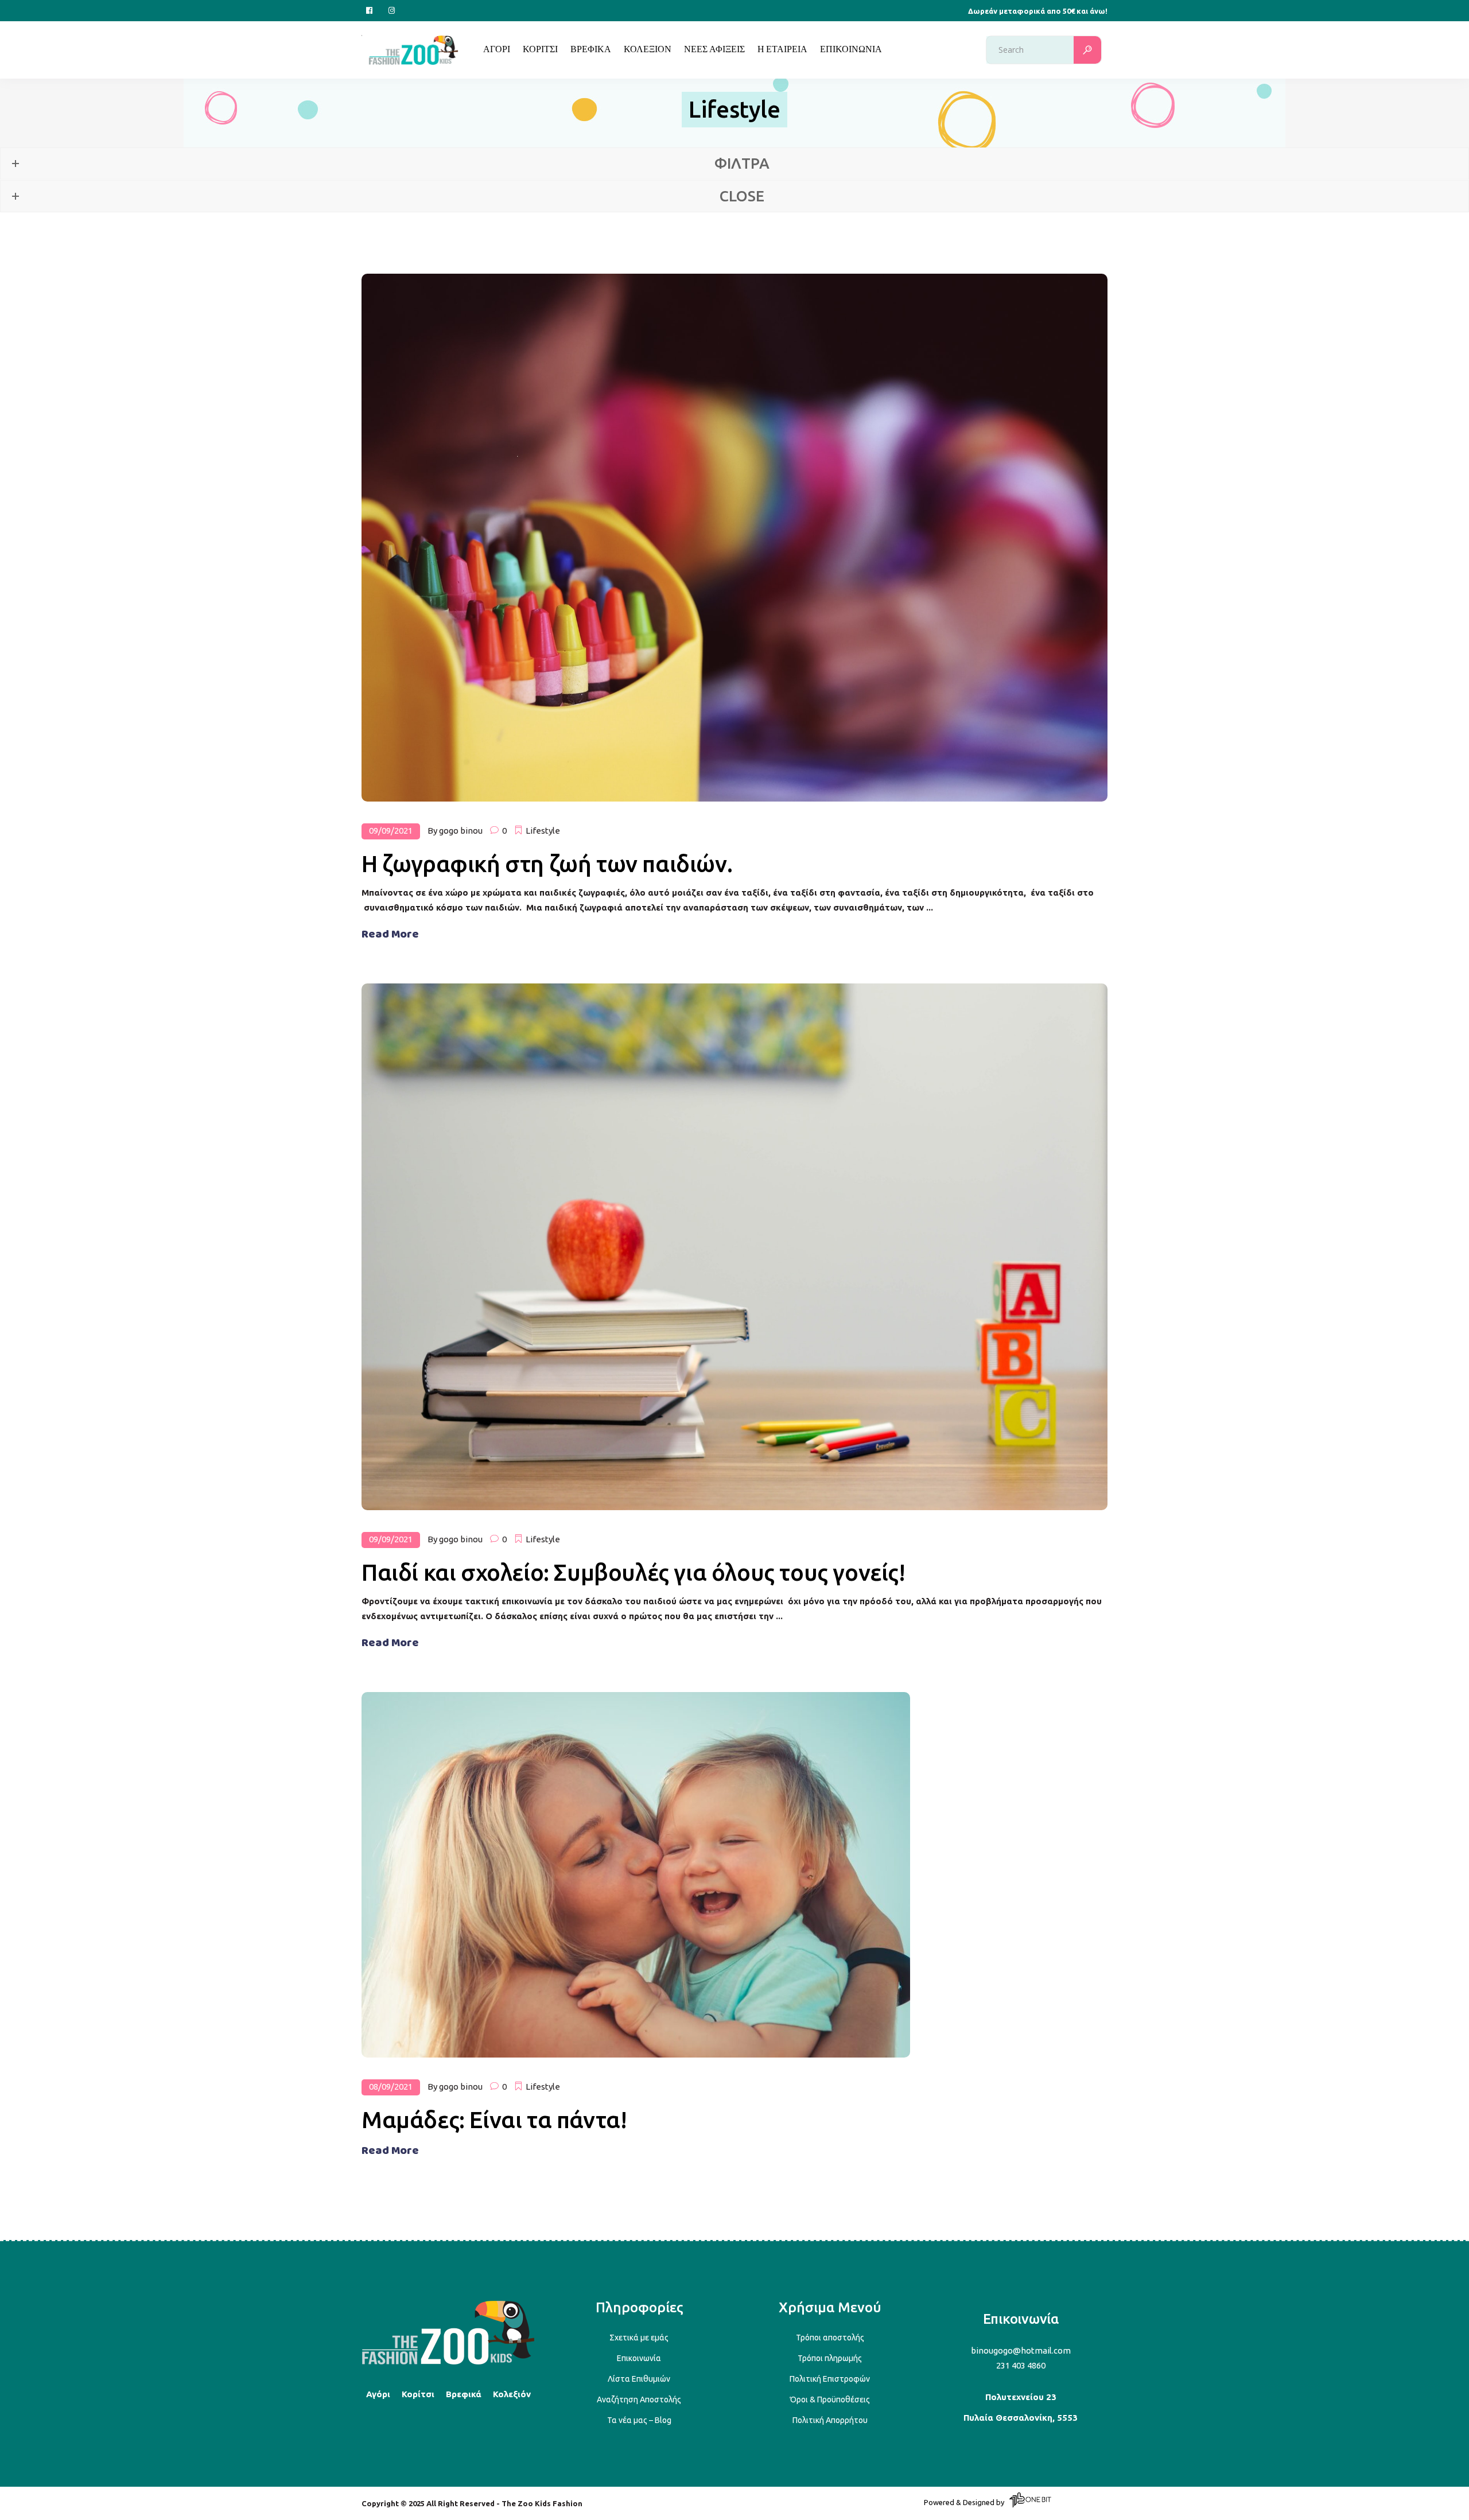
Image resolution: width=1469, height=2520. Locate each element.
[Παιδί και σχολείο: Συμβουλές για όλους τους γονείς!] (734, 1247)
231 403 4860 (1021, 2365)
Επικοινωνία (639, 2358)
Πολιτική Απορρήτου (830, 2420)
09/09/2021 (391, 831)
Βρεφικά (464, 2394)
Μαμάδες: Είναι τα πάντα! (494, 2120)
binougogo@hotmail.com (1021, 2350)
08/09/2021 (391, 2087)
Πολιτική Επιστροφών (830, 2379)
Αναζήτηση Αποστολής (639, 2400)
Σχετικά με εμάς (639, 2338)
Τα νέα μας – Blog (639, 2420)
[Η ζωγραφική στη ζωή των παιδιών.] (734, 538)
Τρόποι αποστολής (830, 2338)
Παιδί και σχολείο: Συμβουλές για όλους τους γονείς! (634, 1572)
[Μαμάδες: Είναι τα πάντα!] (636, 1875)
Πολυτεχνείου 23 (1021, 2397)
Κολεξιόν (512, 2394)
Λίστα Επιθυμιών (639, 2379)
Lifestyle (543, 831)
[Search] (1087, 50)
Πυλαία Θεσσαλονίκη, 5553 (1021, 2418)
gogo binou (461, 831)
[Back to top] (448, 2362)
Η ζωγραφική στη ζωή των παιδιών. (547, 864)
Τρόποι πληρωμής (830, 2358)
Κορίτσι (418, 2394)
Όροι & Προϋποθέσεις (830, 2400)
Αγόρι (378, 2394)
